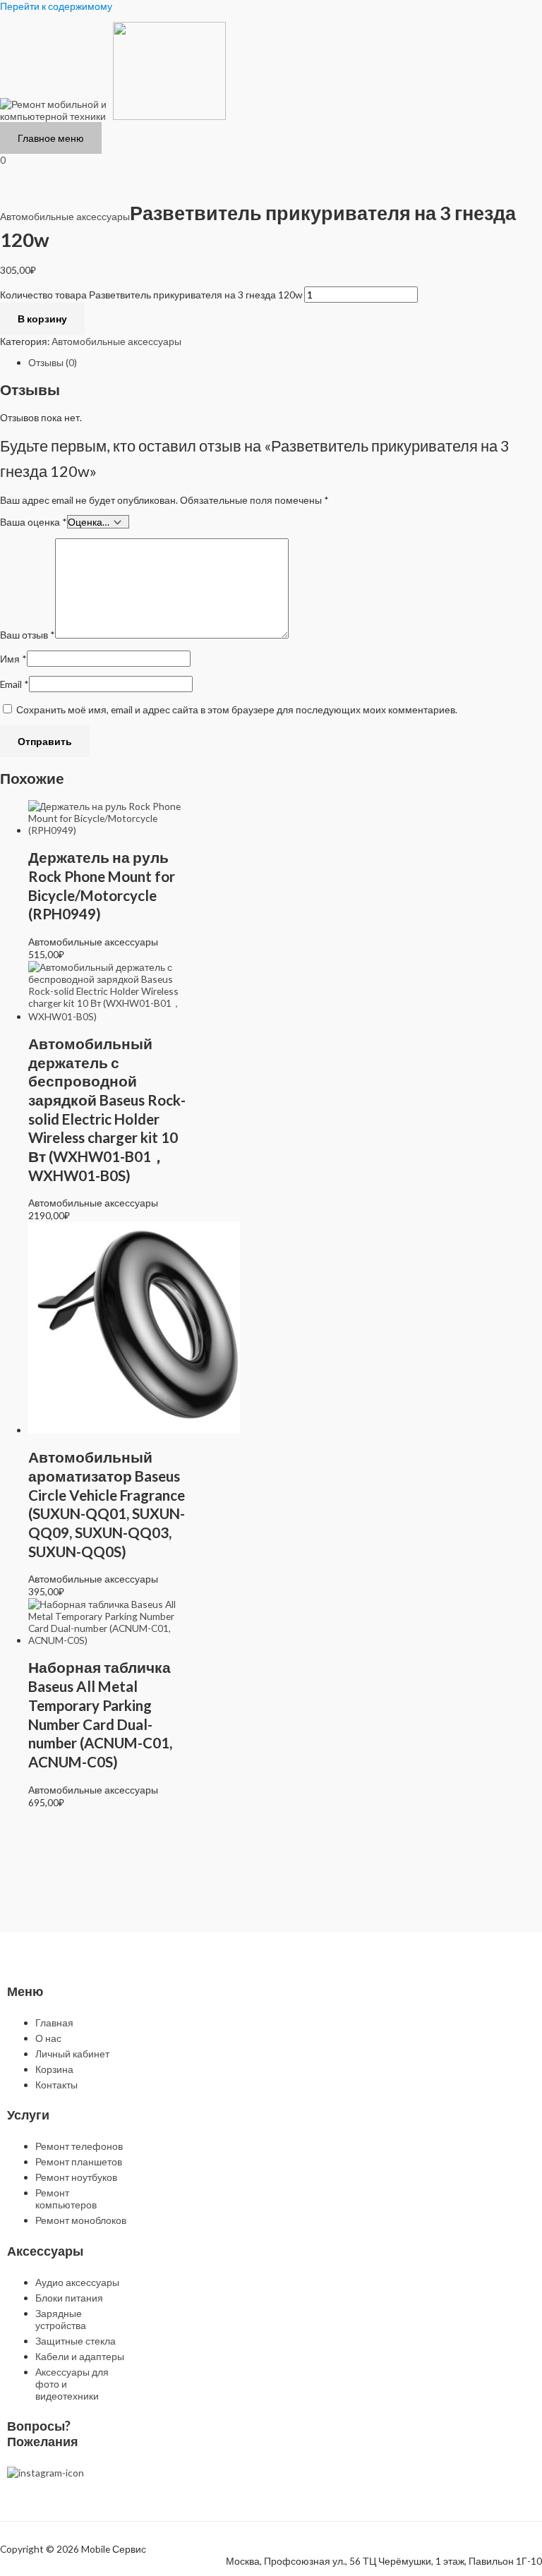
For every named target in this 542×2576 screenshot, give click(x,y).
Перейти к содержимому (56, 6)
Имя (13, 659)
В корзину (42, 319)
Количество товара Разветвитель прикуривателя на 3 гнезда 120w (151, 295)
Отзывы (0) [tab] (53, 362)
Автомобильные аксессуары (65, 216)
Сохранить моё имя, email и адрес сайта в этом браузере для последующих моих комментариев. (237, 709)
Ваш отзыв (28, 635)
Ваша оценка (34, 522)
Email (14, 684)
